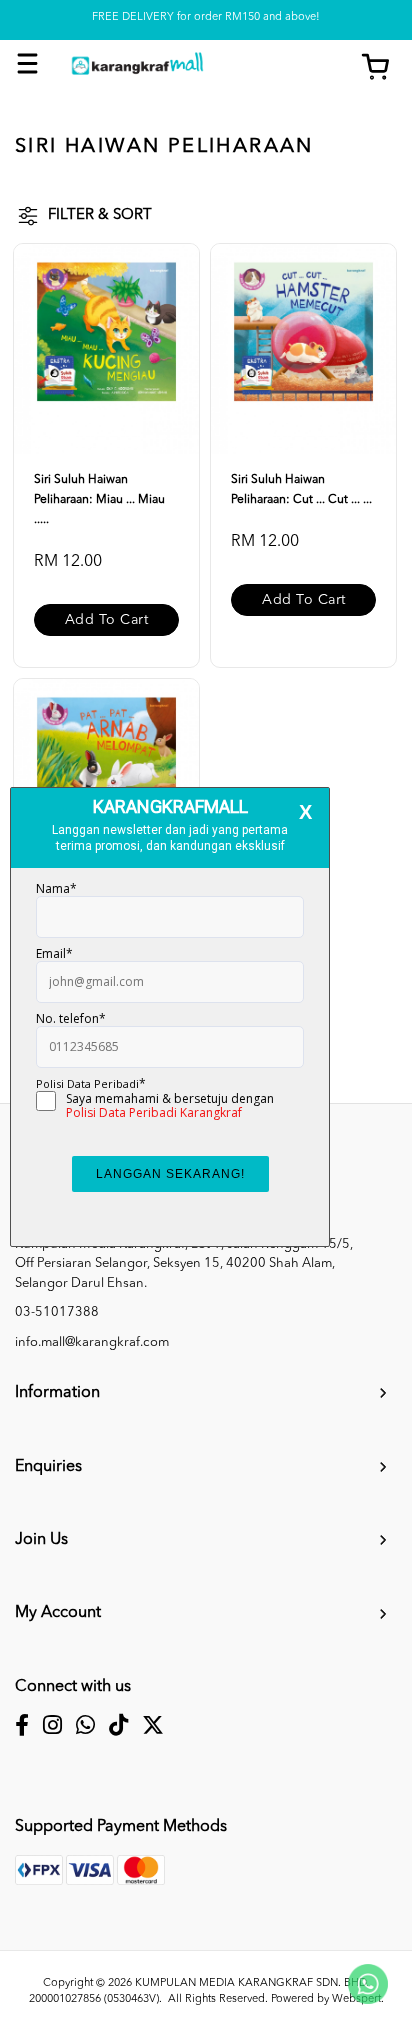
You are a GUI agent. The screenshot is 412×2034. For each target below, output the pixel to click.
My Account (58, 1613)
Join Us (41, 1540)
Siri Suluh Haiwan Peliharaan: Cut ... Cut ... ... (301, 490)
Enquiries (48, 1467)
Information (57, 1393)
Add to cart (107, 620)
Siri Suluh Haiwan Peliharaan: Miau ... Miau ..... (99, 500)
